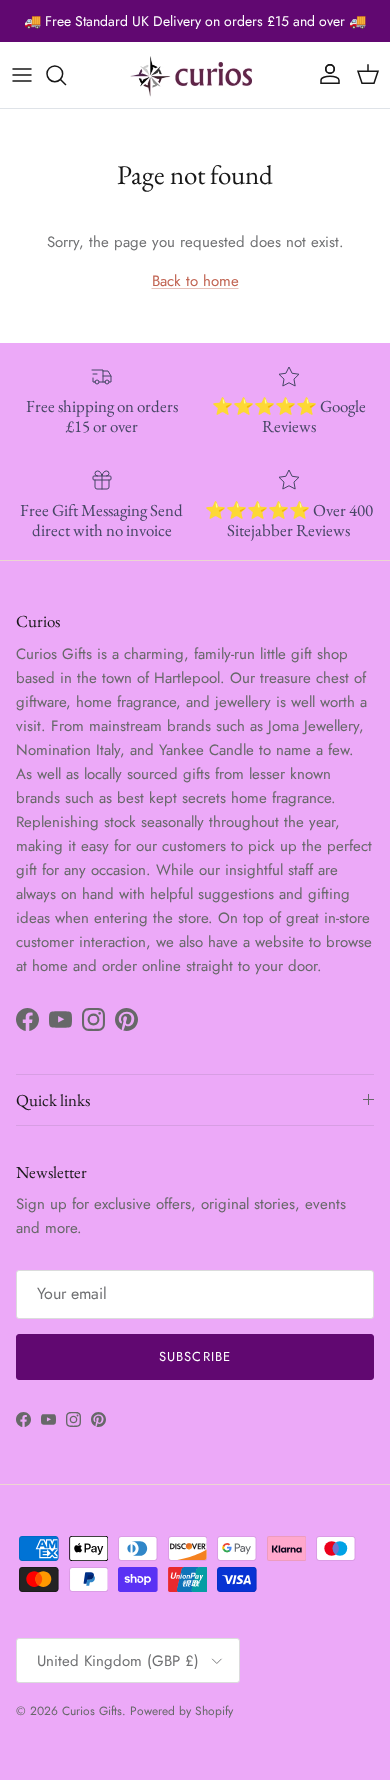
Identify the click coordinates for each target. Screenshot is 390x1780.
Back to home (195, 281)
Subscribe (194, 1356)
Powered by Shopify (181, 1711)
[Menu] (22, 75)
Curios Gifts (92, 1711)
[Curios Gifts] (195, 75)
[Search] (66, 75)
